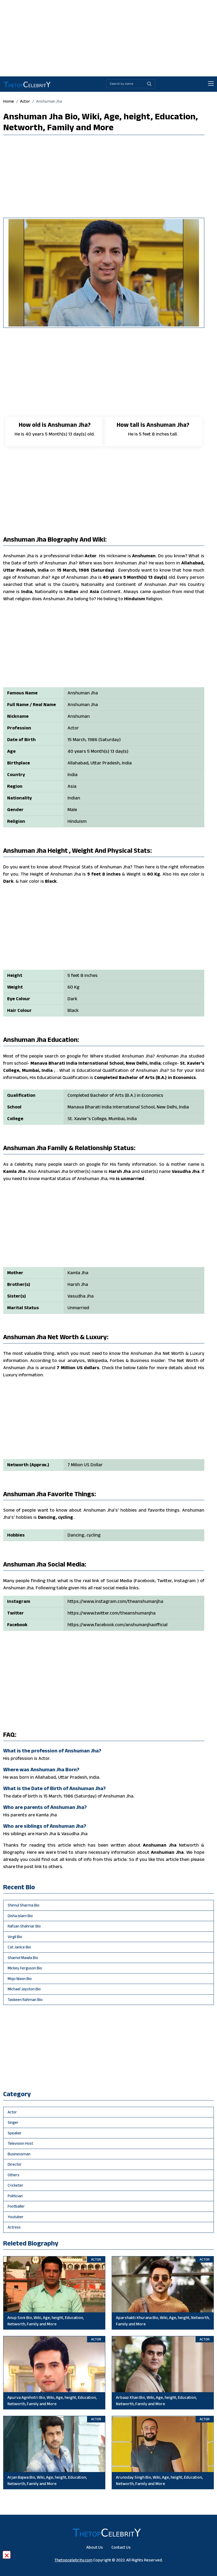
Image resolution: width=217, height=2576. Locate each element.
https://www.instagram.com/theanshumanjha (115, 1601)
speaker (15, 2133)
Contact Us (121, 2547)
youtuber (16, 2217)
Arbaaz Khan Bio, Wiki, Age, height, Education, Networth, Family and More (156, 2401)
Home (9, 101)
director (15, 2164)
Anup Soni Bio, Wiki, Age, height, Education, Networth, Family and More (46, 2321)
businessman (19, 2154)
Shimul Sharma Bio (24, 1905)
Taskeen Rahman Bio (25, 2000)
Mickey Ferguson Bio (25, 1968)
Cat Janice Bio (19, 1947)
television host (20, 2143)
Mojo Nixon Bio (20, 1979)
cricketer (15, 2185)
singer (13, 2122)
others (13, 2175)
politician (15, 2196)
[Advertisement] (108, 37)
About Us (95, 2547)
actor (25, 101)
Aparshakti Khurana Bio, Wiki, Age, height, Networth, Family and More (163, 2321)
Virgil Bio (15, 1937)
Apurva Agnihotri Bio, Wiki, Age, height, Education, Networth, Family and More (52, 2401)
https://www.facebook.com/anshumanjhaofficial (117, 1625)
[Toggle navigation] (211, 84)
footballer (16, 2206)
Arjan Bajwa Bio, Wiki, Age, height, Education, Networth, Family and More (47, 2480)
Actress (14, 2227)
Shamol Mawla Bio (23, 1958)
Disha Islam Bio (20, 1916)
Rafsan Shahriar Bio (24, 1926)
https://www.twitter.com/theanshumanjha (112, 1613)
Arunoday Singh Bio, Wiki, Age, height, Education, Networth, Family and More (159, 2480)
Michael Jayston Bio (24, 1989)
